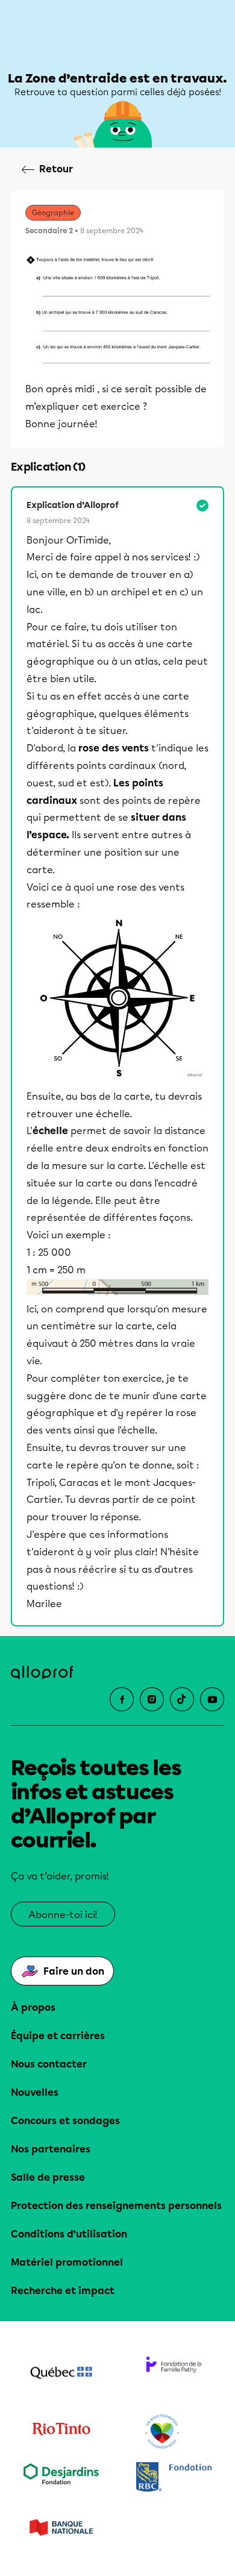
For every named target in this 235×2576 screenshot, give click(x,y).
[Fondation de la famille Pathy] (174, 2374)
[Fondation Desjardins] (61, 2478)
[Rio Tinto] (61, 2432)
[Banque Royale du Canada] (174, 2478)
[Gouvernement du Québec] (61, 2374)
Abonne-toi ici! (63, 1915)
